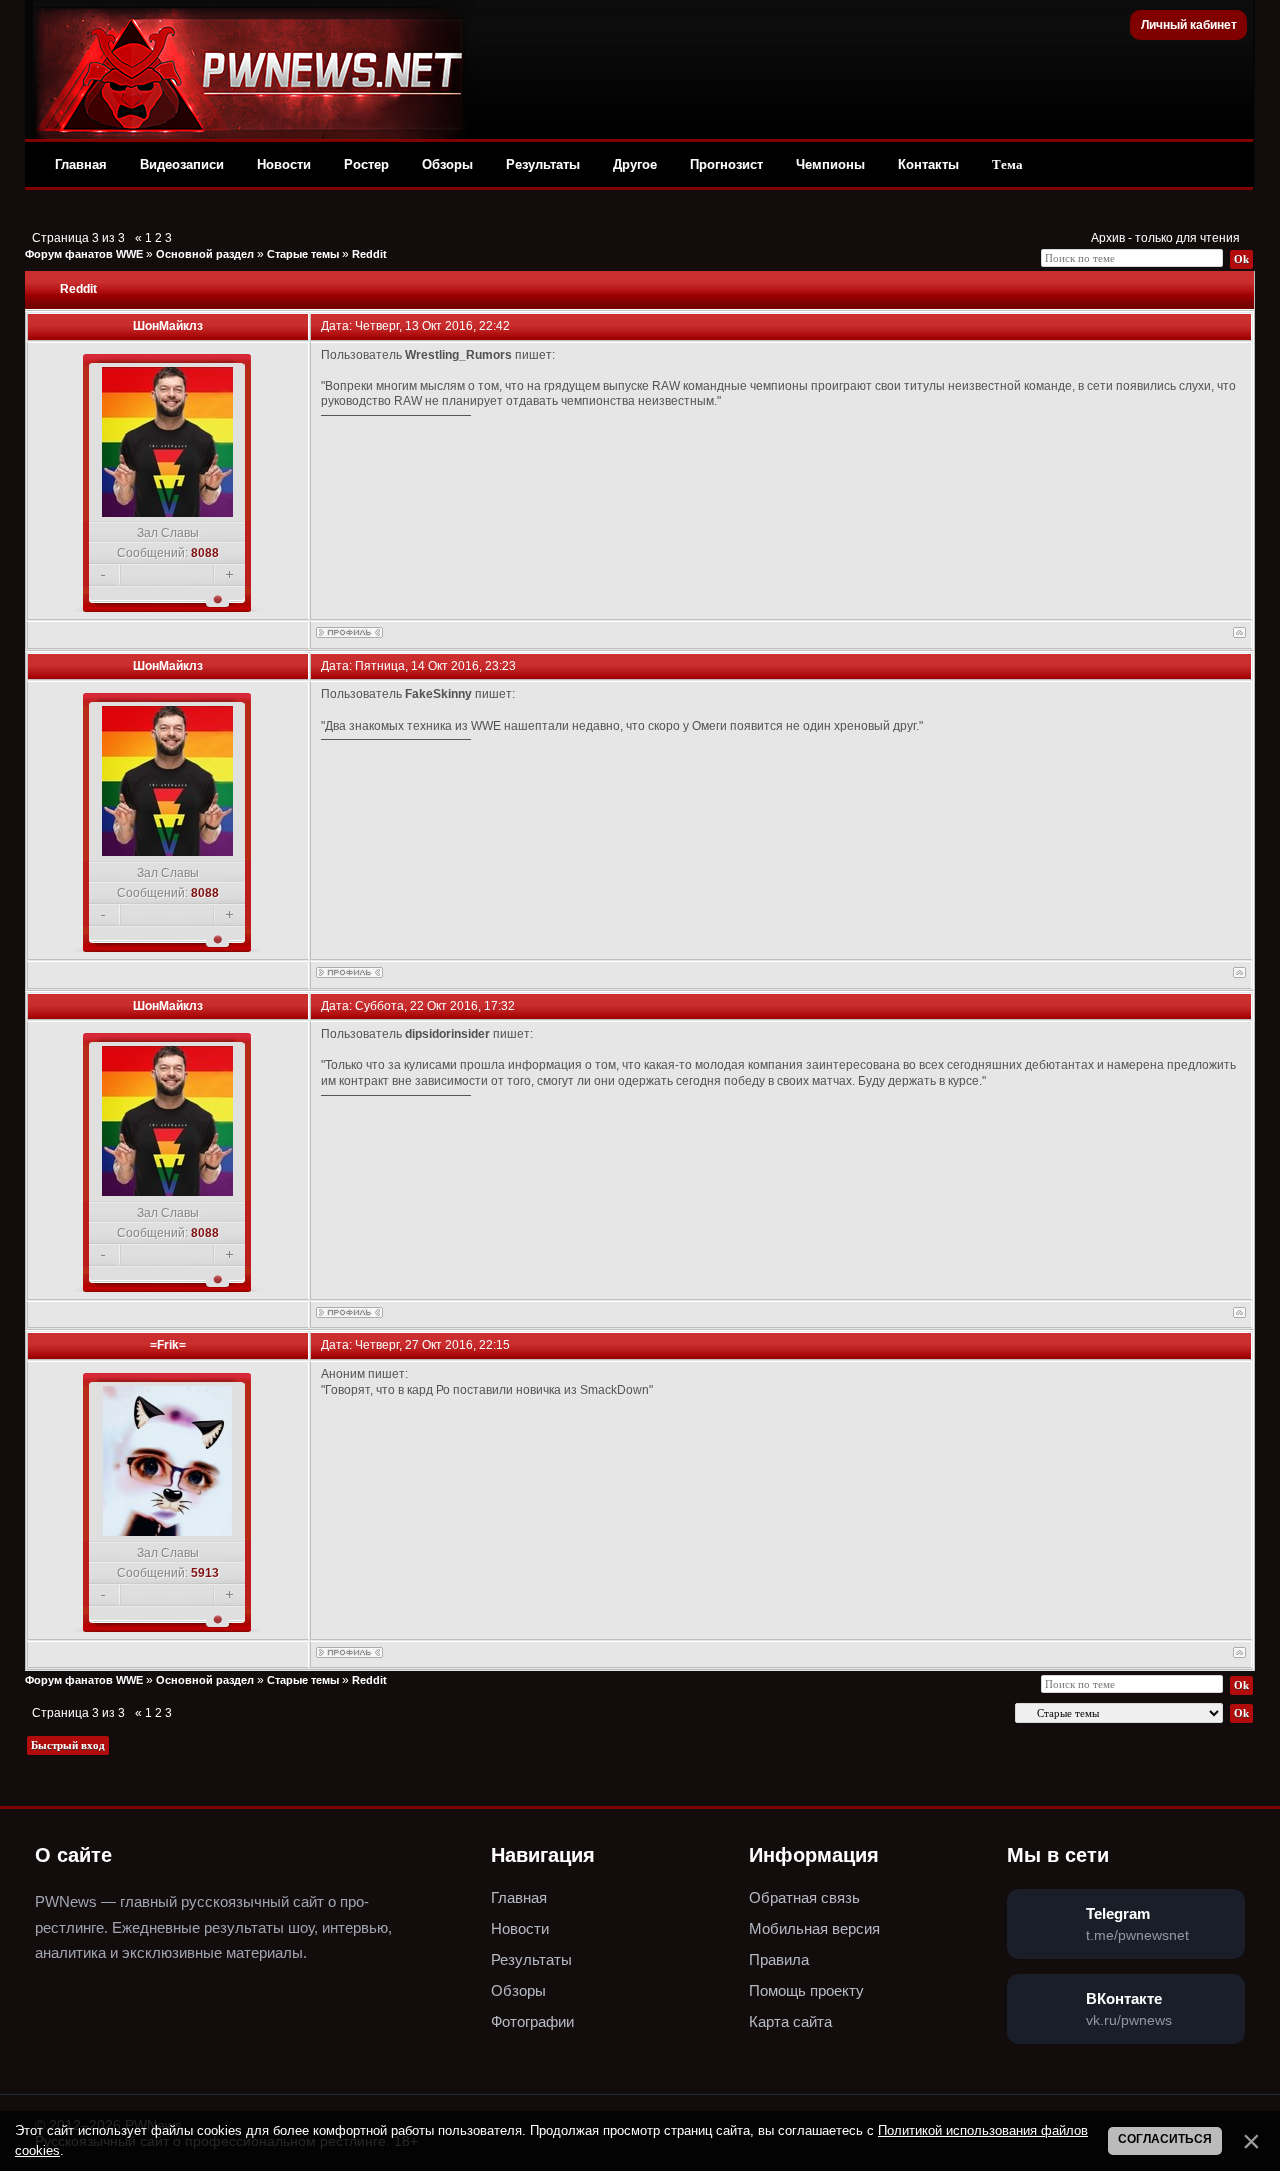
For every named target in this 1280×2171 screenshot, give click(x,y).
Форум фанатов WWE (84, 254)
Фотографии (532, 2021)
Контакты (928, 164)
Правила (779, 1959)
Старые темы (303, 254)
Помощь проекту (806, 1990)
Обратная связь (804, 1897)
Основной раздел (205, 254)
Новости (284, 164)
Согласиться (1165, 2139)
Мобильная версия (814, 1928)
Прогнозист (726, 164)
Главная (81, 164)
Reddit (369, 254)
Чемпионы (830, 164)
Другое (635, 164)
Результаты (543, 164)
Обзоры (447, 164)
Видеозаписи (182, 164)
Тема (1007, 164)
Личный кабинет (1189, 25)
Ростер (366, 164)
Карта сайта (790, 2021)
